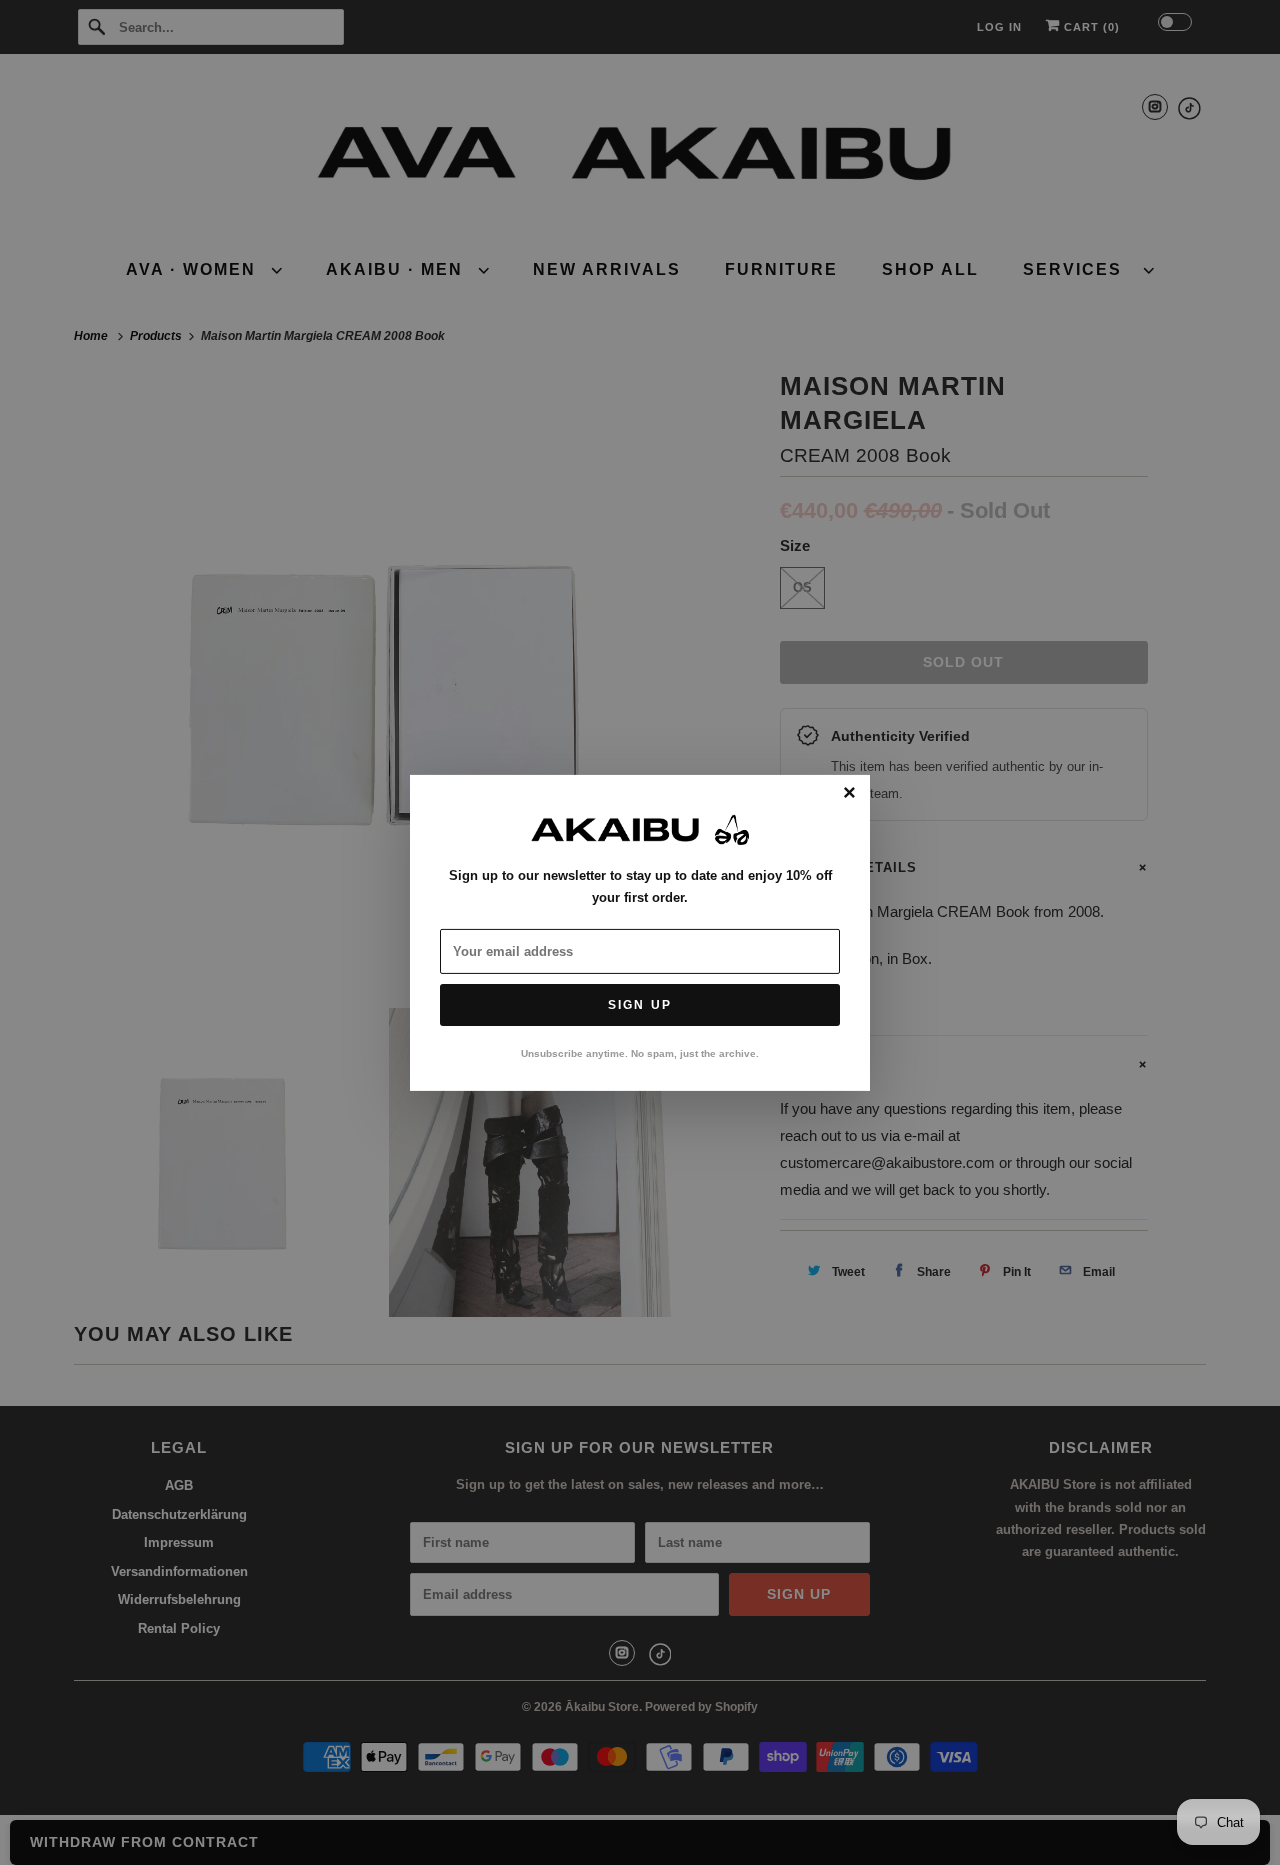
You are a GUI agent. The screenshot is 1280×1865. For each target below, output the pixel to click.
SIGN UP (640, 1005)
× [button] (849, 793)
